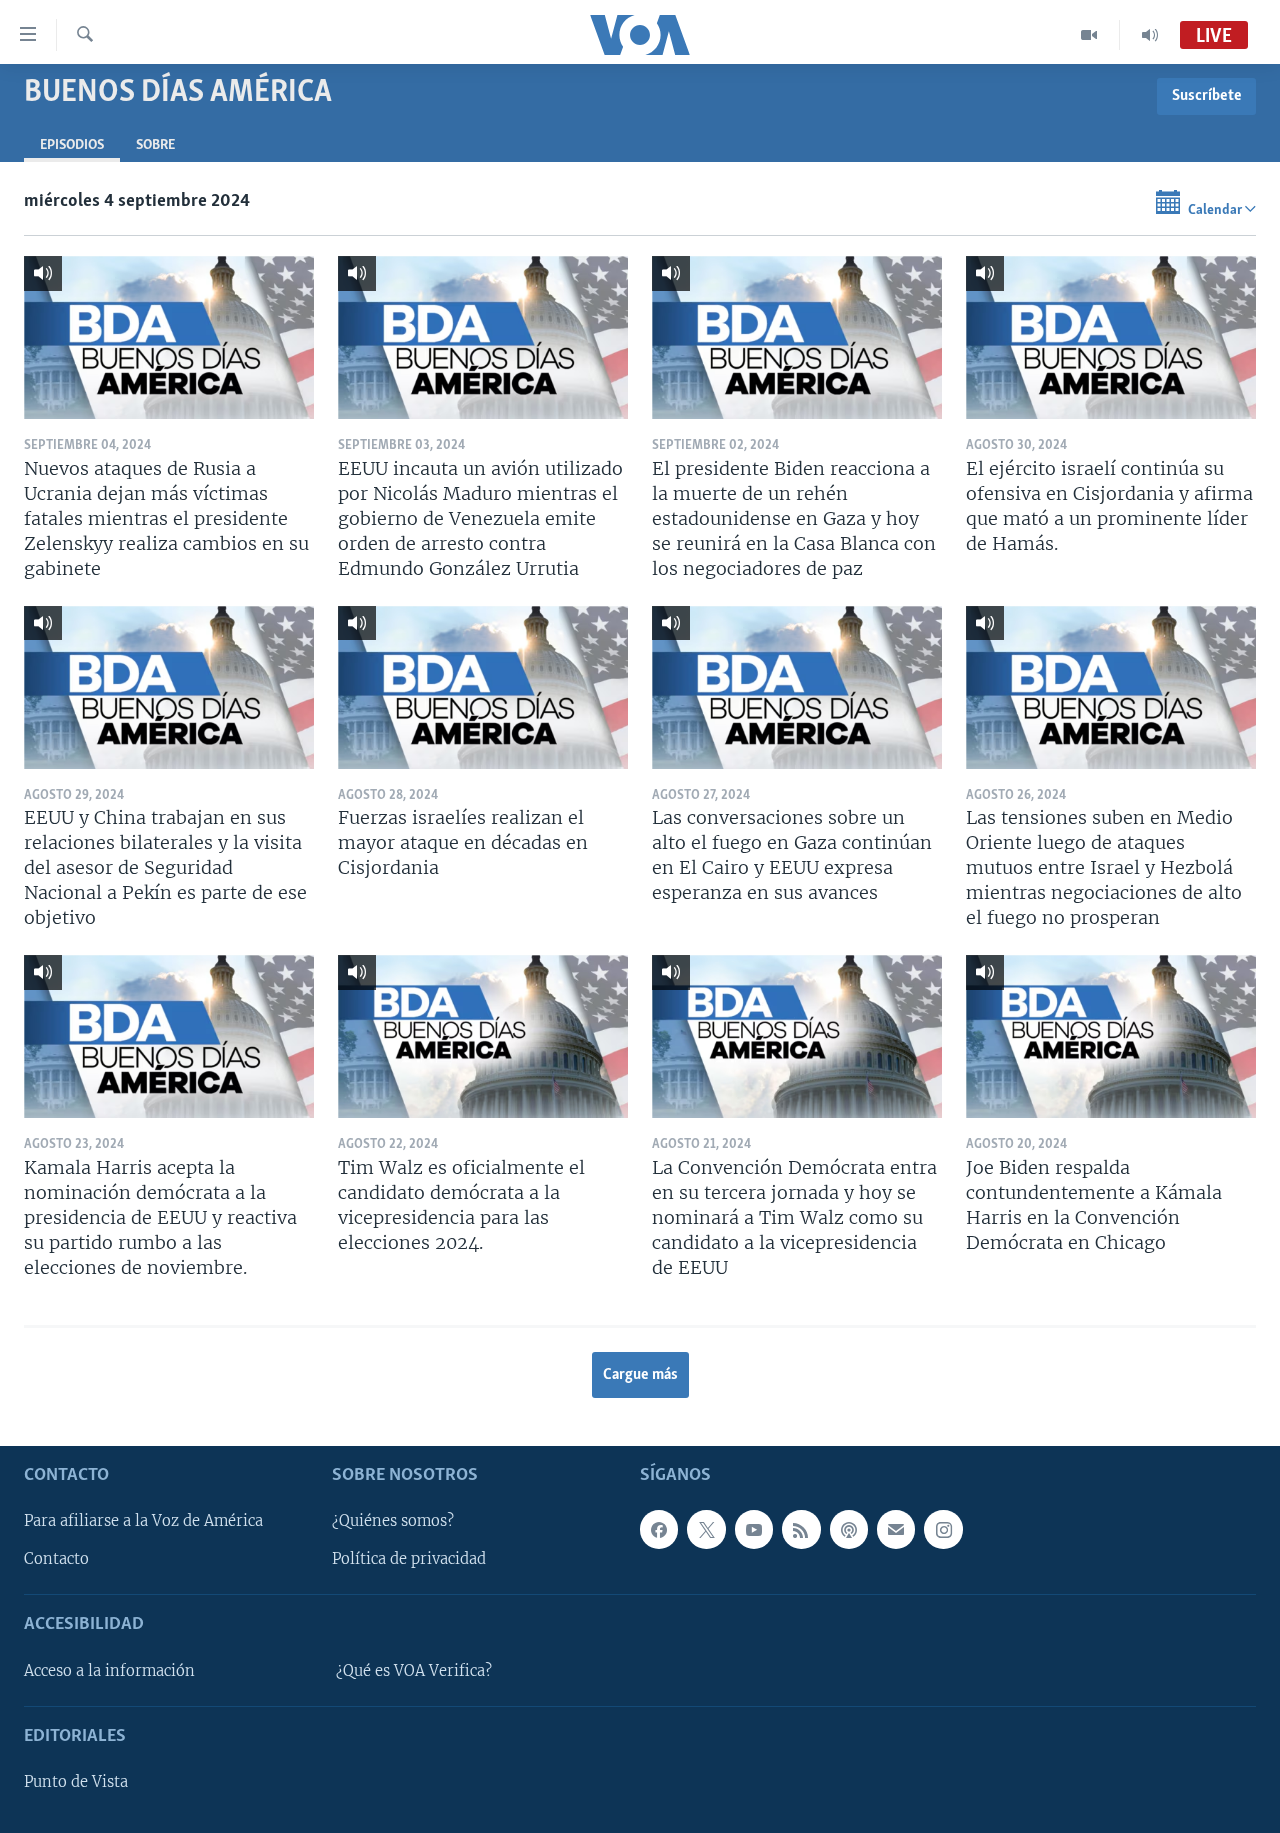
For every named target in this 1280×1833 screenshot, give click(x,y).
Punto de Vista (76, 1782)
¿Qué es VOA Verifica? (414, 1670)
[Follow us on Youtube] (754, 1529)
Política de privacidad (409, 1559)
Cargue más (640, 1375)
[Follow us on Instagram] (943, 1529)
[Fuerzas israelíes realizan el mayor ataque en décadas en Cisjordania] (483, 687)
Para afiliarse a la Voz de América (143, 1521)
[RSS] (801, 1529)
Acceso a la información (109, 1670)
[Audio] (1150, 35)
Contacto (56, 1559)
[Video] (1089, 35)
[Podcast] (849, 1529)
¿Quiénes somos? (393, 1521)
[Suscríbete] (896, 1529)
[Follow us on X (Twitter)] (706, 1529)
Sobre (155, 145)
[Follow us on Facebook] (659, 1529)
